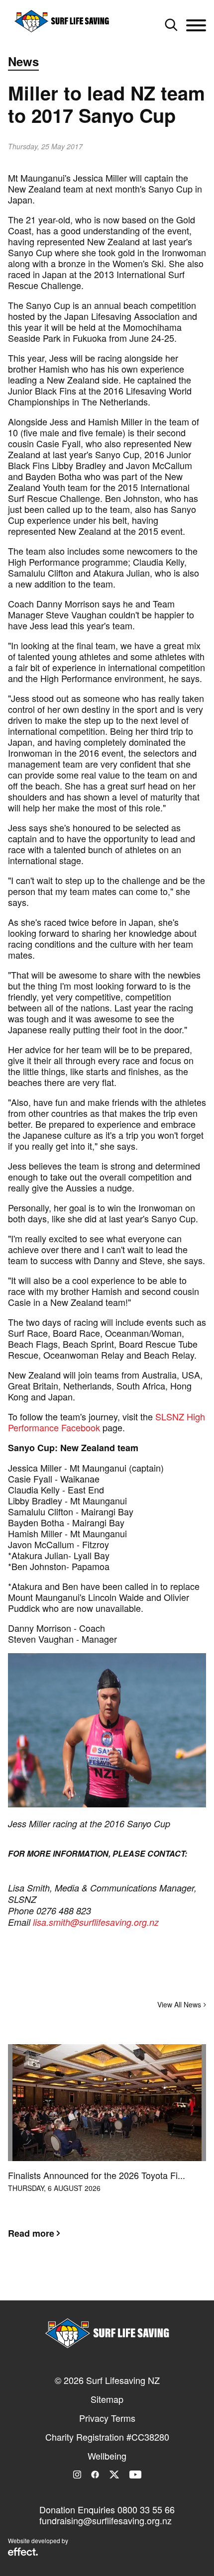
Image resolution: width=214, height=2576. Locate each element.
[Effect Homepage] (23, 2553)
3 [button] (122, 2282)
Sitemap (107, 2399)
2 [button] (107, 2282)
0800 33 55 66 (146, 2509)
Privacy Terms (107, 2418)
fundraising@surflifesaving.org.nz (106, 2520)
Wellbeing (107, 2456)
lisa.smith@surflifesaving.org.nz (96, 1922)
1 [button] (92, 2282)
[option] (107, 2149)
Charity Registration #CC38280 (107, 2437)
